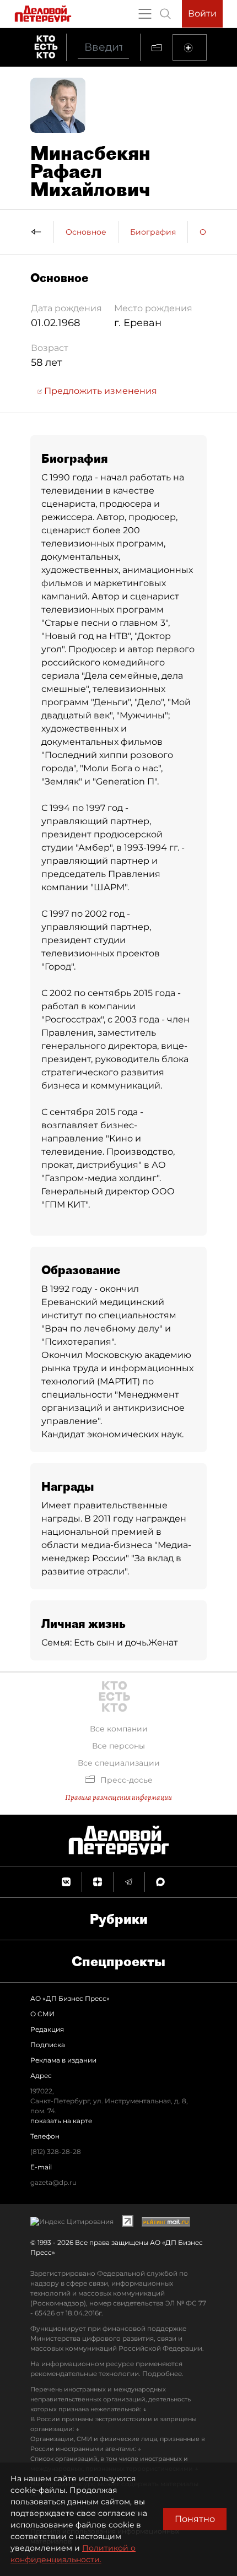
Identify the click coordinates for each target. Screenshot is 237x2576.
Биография (153, 232)
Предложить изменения (99, 391)
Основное (86, 232)
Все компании (119, 1729)
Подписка (48, 2045)
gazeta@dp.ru (53, 2182)
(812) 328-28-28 (56, 2152)
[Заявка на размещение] (190, 47)
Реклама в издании (63, 2060)
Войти (202, 13)
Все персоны (118, 1746)
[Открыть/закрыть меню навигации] (145, 14)
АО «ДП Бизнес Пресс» (70, 1998)
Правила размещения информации (118, 1797)
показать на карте (61, 2121)
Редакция (47, 2029)
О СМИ (42, 2014)
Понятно (195, 2519)
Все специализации (119, 1763)
